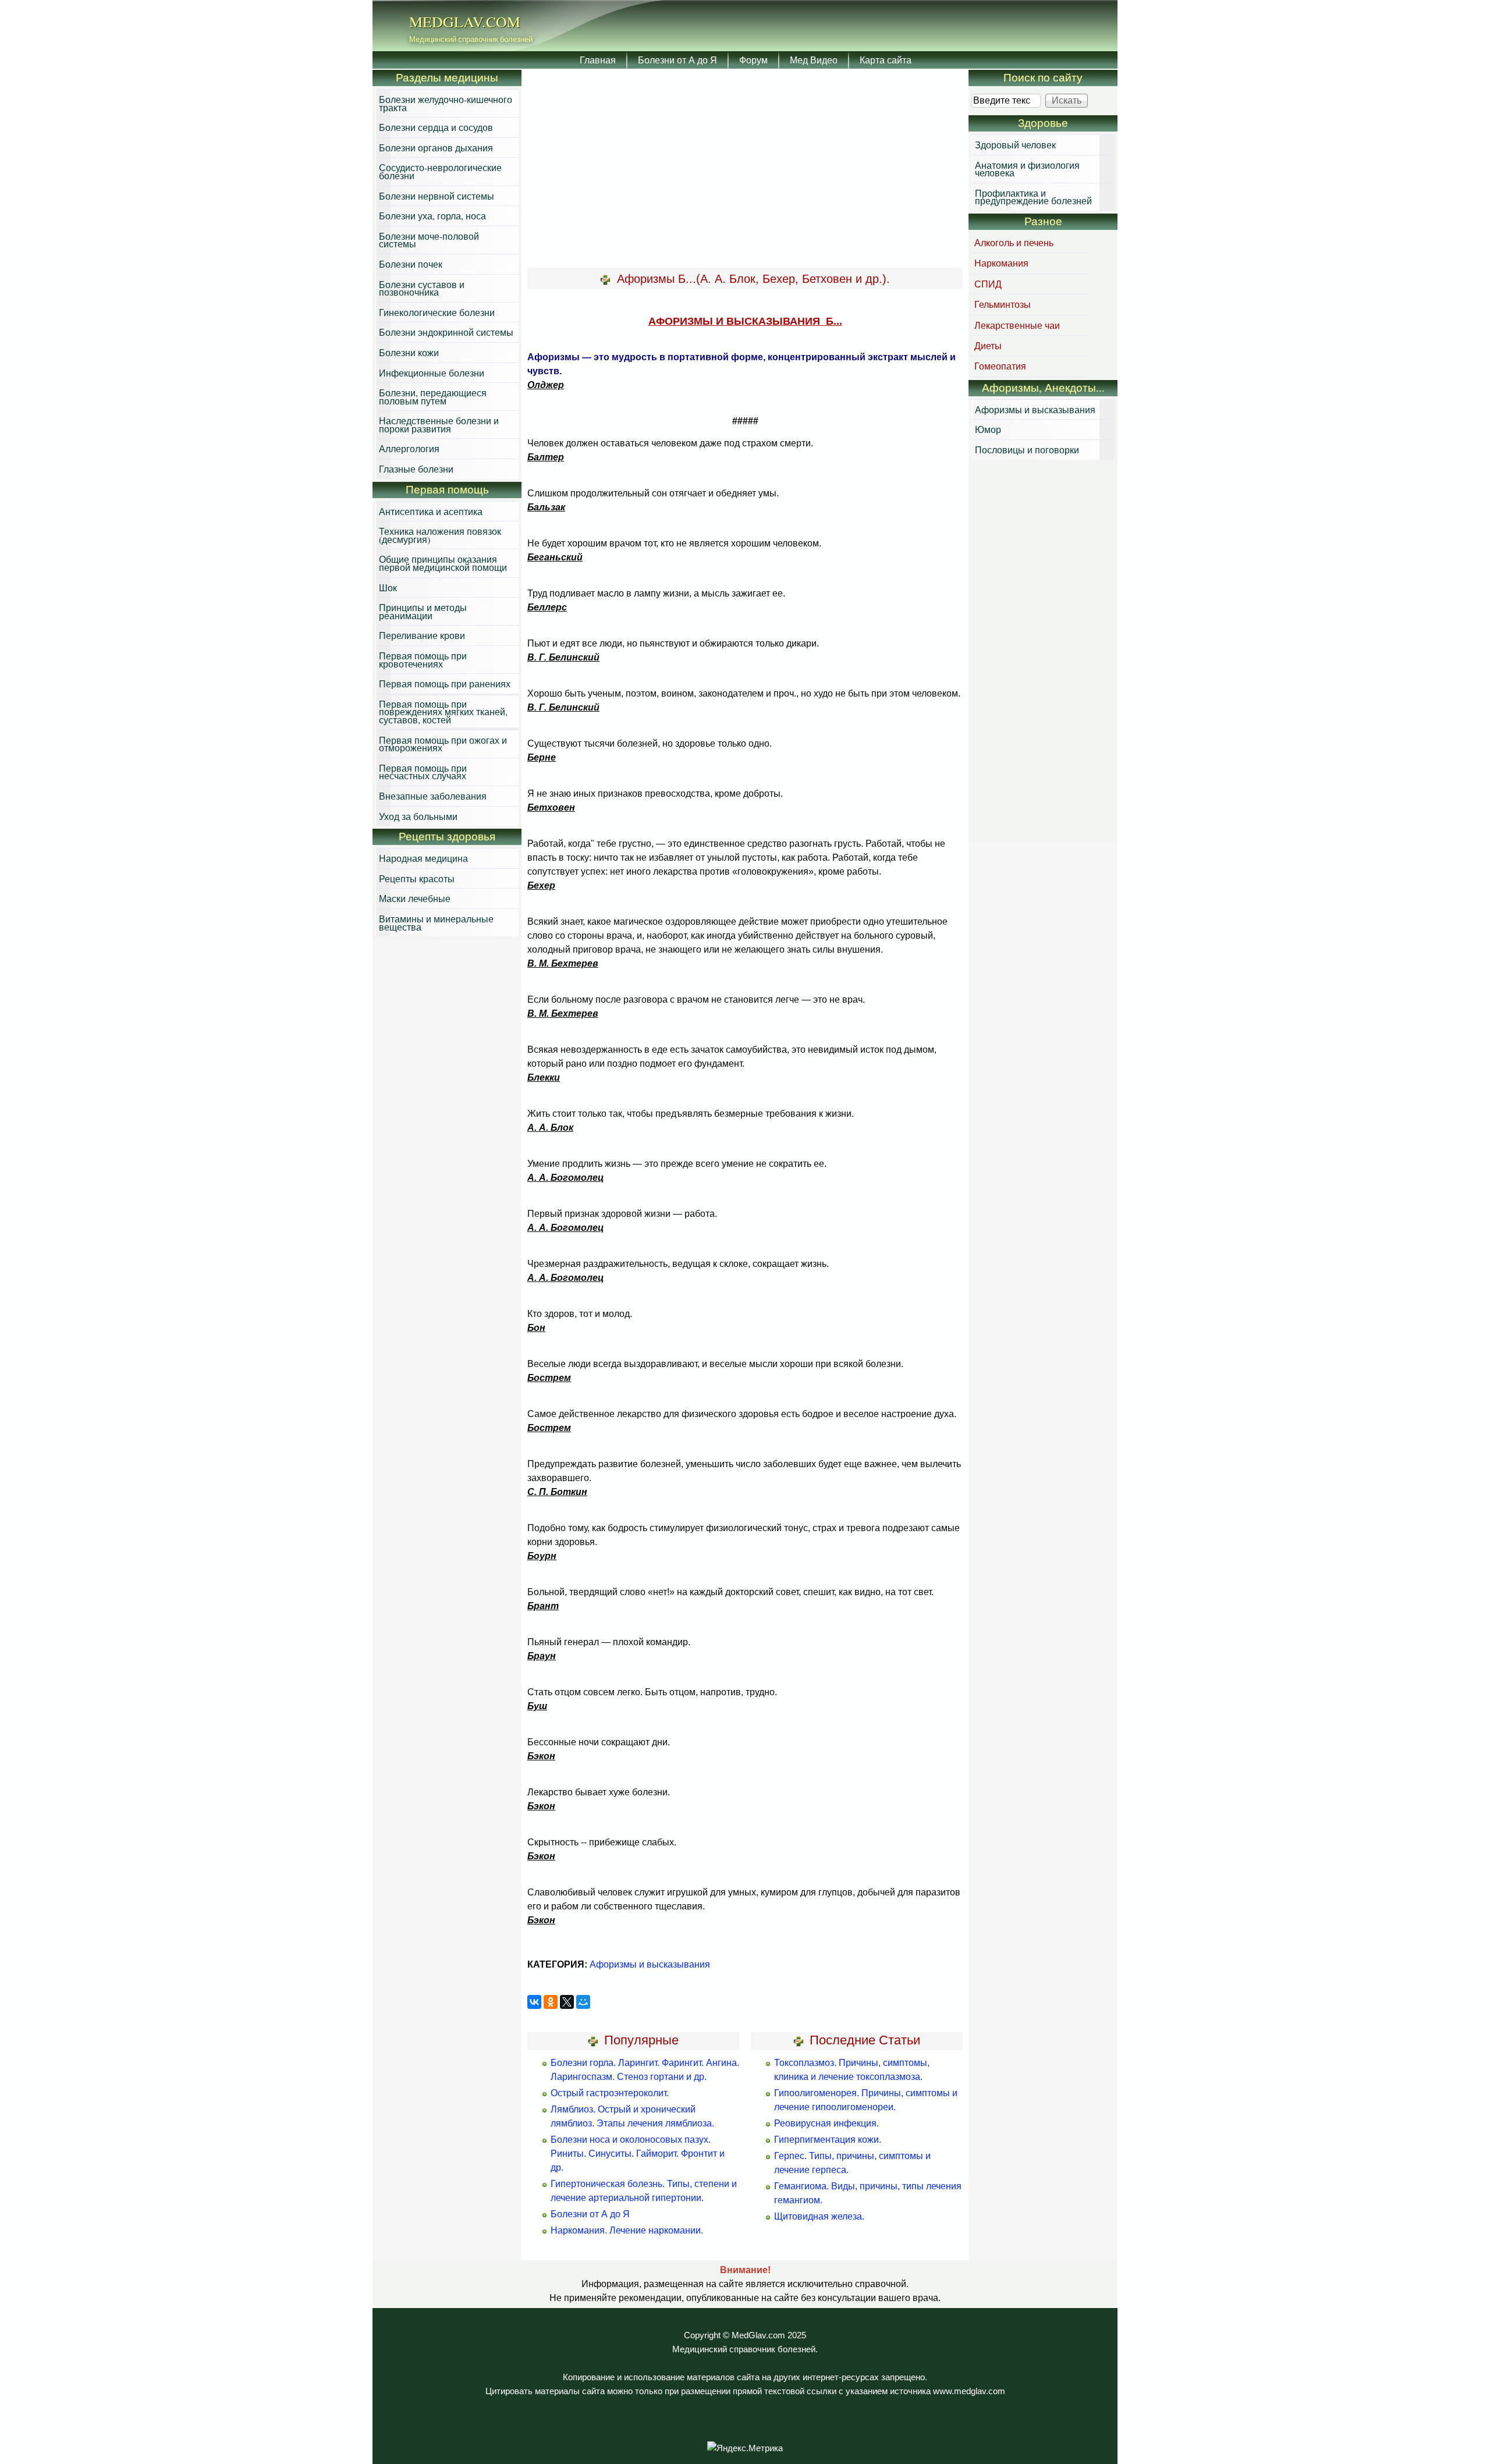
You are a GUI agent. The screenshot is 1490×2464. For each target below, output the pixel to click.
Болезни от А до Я (677, 60)
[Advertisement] (745, 169)
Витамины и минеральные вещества (436, 923)
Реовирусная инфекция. (826, 2123)
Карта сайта (886, 60)
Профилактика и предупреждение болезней (1033, 197)
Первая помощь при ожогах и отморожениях (443, 744)
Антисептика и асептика (431, 511)
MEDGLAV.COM (465, 22)
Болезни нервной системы (437, 196)
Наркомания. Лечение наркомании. (627, 2230)
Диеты (988, 345)
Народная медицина (423, 858)
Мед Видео (814, 60)
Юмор (988, 429)
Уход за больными (418, 816)
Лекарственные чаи (1017, 325)
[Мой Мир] (583, 2002)
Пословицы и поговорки (1027, 450)
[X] (567, 2002)
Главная (598, 60)
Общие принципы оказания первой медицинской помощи (443, 563)
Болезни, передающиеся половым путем (433, 397)
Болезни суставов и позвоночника (422, 288)
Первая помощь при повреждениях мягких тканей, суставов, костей (443, 712)
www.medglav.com (969, 2391)
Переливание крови (422, 635)
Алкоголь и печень (1014, 242)
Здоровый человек (1015, 145)
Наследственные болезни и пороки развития (439, 425)
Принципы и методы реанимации (423, 611)
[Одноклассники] (551, 2002)
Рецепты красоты (417, 878)
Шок (388, 587)
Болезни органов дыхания (436, 148)
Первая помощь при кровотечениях (423, 660)
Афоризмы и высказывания (650, 1964)
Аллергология (409, 448)
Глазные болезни (416, 469)
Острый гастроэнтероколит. (610, 2093)
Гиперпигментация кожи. (828, 2140)
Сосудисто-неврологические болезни (440, 171)
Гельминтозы (1003, 304)
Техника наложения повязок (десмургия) (440, 535)
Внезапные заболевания (433, 796)
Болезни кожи (409, 352)
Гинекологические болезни (437, 312)
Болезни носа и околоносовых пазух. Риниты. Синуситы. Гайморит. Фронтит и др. (638, 2154)
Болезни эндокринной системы (446, 332)
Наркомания (1001, 263)
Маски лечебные (415, 898)
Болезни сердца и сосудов (436, 127)
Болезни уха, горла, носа (432, 216)
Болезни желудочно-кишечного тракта (446, 103)
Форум (753, 60)
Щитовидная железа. (819, 2216)
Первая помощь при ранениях (445, 684)
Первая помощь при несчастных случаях (423, 772)
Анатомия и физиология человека (1027, 169)
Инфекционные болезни (432, 373)
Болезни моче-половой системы (429, 240)
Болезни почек (411, 264)
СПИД (988, 284)
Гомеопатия (1000, 366)
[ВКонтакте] (534, 2002)
